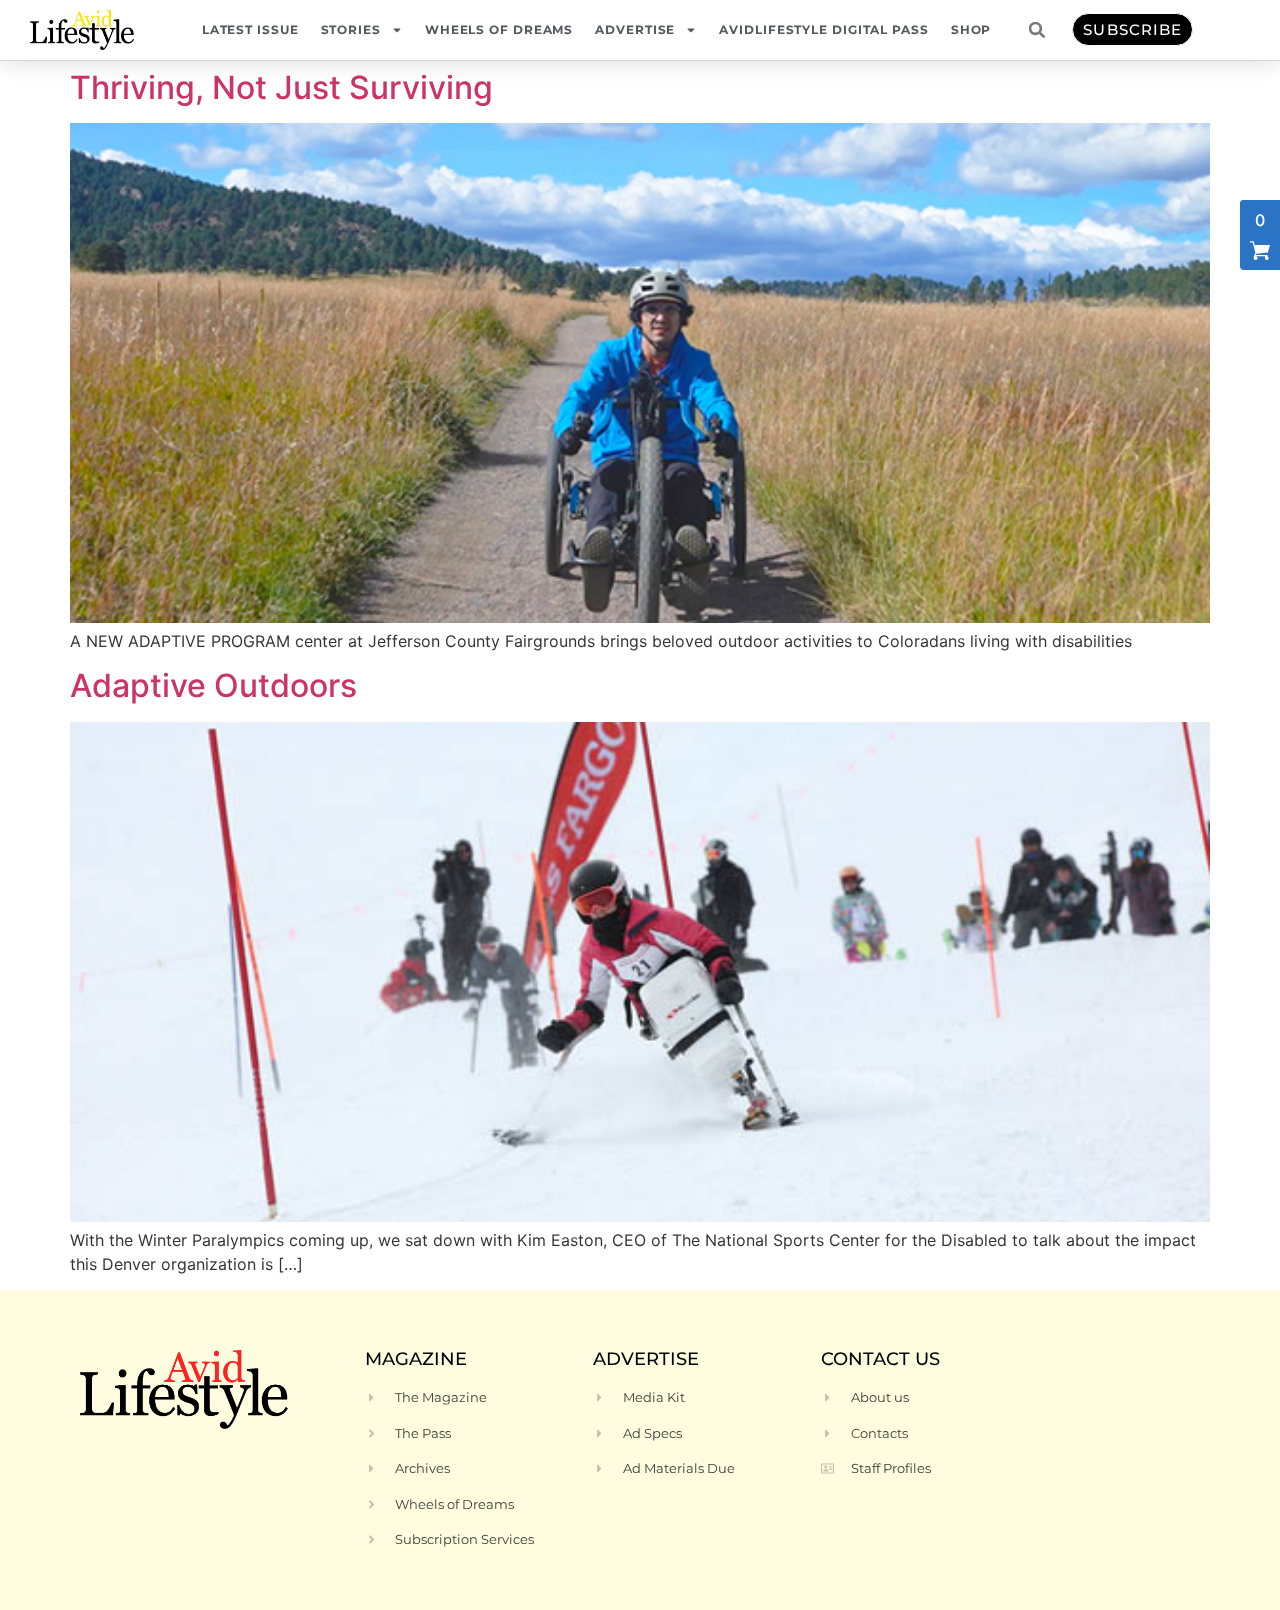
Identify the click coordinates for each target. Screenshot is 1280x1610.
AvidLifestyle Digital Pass (823, 29)
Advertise (635, 29)
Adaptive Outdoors (213, 685)
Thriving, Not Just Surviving (281, 87)
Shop (971, 29)
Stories (351, 29)
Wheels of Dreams (499, 29)
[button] (1037, 30)
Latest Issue (250, 29)
